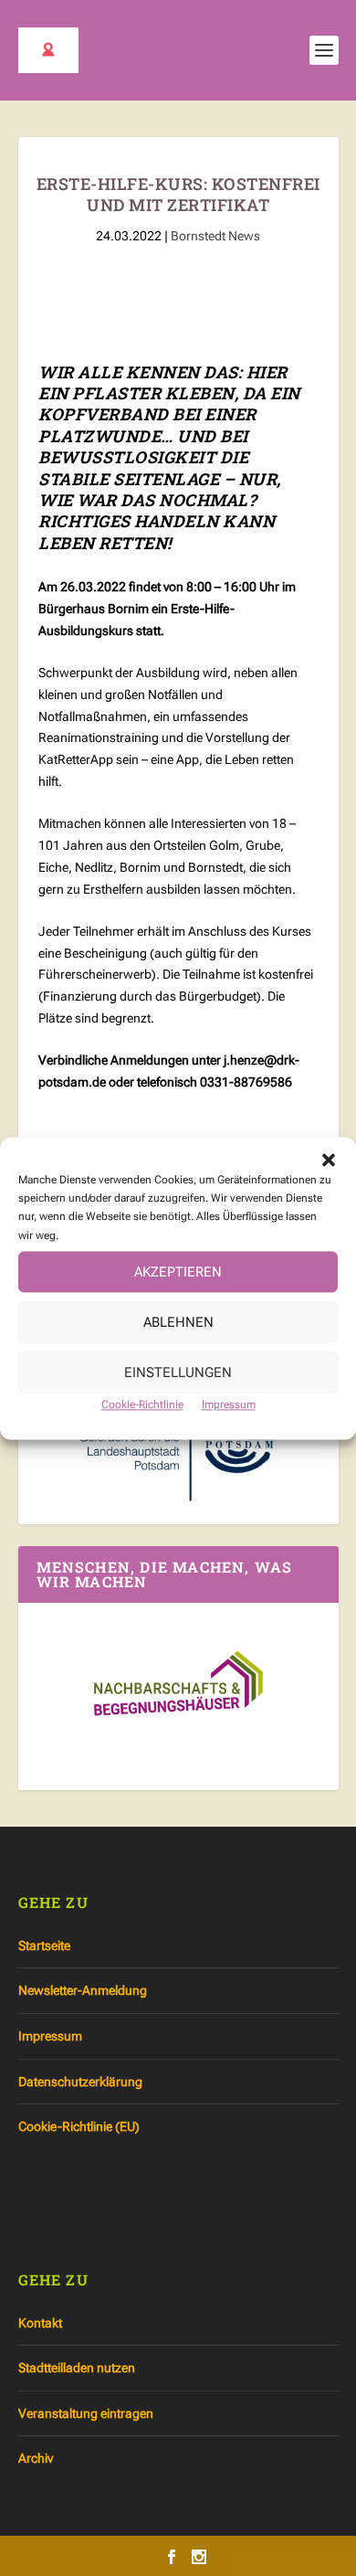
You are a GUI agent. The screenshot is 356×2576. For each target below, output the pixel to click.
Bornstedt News (215, 236)
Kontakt (40, 2323)
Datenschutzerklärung (80, 2082)
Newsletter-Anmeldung (83, 1990)
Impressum (229, 1405)
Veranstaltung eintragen (86, 2413)
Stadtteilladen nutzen (77, 2368)
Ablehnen (178, 1322)
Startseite (44, 1945)
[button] (329, 1160)
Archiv (36, 2458)
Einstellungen (178, 1373)
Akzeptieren (178, 1272)
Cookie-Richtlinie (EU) (79, 2126)
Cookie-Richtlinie (142, 1405)
